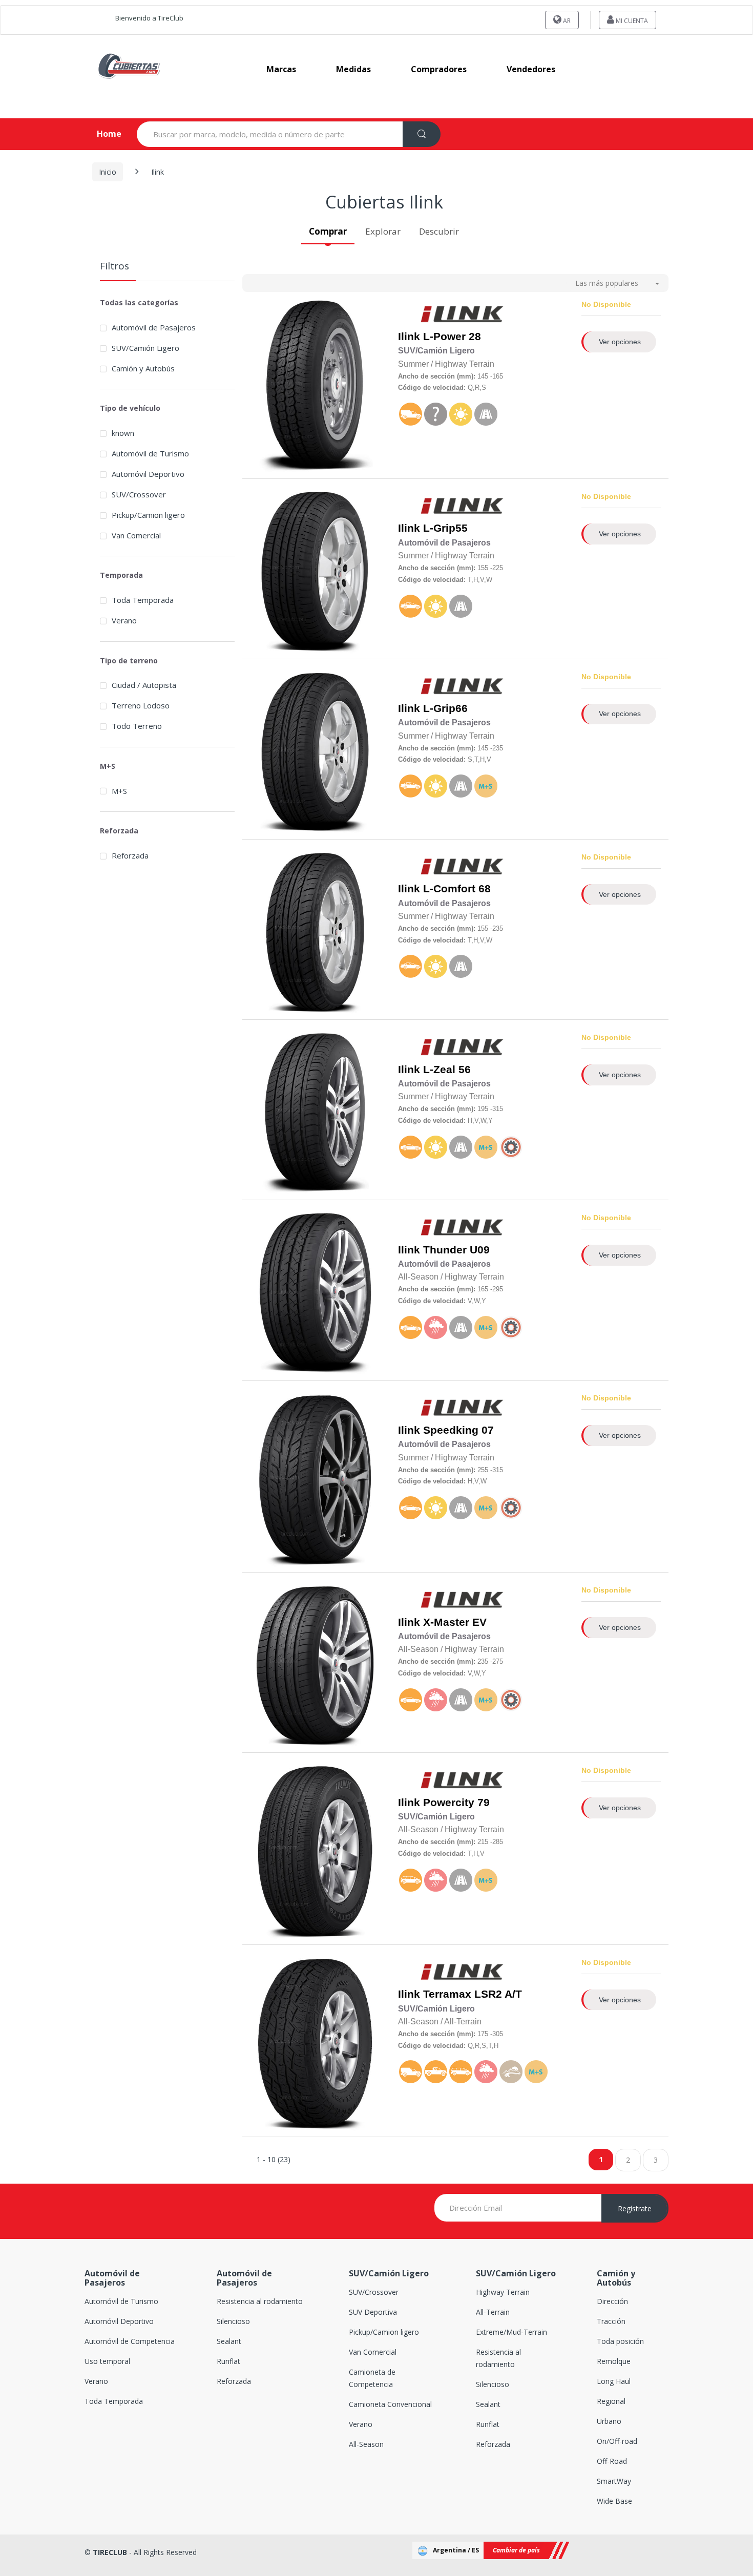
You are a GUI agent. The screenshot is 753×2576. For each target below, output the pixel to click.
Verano (124, 620)
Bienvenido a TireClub (149, 18)
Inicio (108, 172)
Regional (611, 2401)
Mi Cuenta (631, 21)
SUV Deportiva (373, 2312)
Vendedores (531, 69)
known (123, 433)
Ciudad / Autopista (144, 685)
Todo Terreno (137, 726)
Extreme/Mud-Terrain (511, 2332)
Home (101, 134)
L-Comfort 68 (457, 889)
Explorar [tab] (383, 231)
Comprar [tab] (328, 231)
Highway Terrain (503, 2292)
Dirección (612, 2301)
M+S (119, 791)
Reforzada (130, 855)
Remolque (614, 2361)
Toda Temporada (143, 600)
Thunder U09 (456, 1250)
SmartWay (614, 2481)
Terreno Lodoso (141, 705)
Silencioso (233, 2321)
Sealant (229, 2341)
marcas (281, 69)
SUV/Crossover (139, 494)
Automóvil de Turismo (150, 453)
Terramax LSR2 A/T (473, 1994)
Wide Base (614, 2501)
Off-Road (612, 2461)
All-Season (366, 2444)
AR (566, 21)
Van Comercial (136, 535)
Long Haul (614, 2381)
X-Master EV (455, 1622)
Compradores (439, 69)
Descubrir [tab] (439, 231)
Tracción (611, 2321)
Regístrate (635, 2208)
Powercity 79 (456, 1803)
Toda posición (620, 2341)
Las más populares (607, 283)
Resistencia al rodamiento (260, 2301)
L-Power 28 (452, 337)
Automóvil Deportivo (148, 474)
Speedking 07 (458, 1430)
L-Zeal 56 (447, 1070)
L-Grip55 (445, 528)
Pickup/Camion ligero (148, 515)
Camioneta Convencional (390, 2404)
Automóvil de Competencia (130, 2341)
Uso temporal (107, 2361)
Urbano (609, 2421)
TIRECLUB (110, 2552)
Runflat (228, 2361)
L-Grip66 (445, 708)
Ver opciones (620, 342)
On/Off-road (617, 2441)
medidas (353, 69)
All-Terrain (493, 2312)
